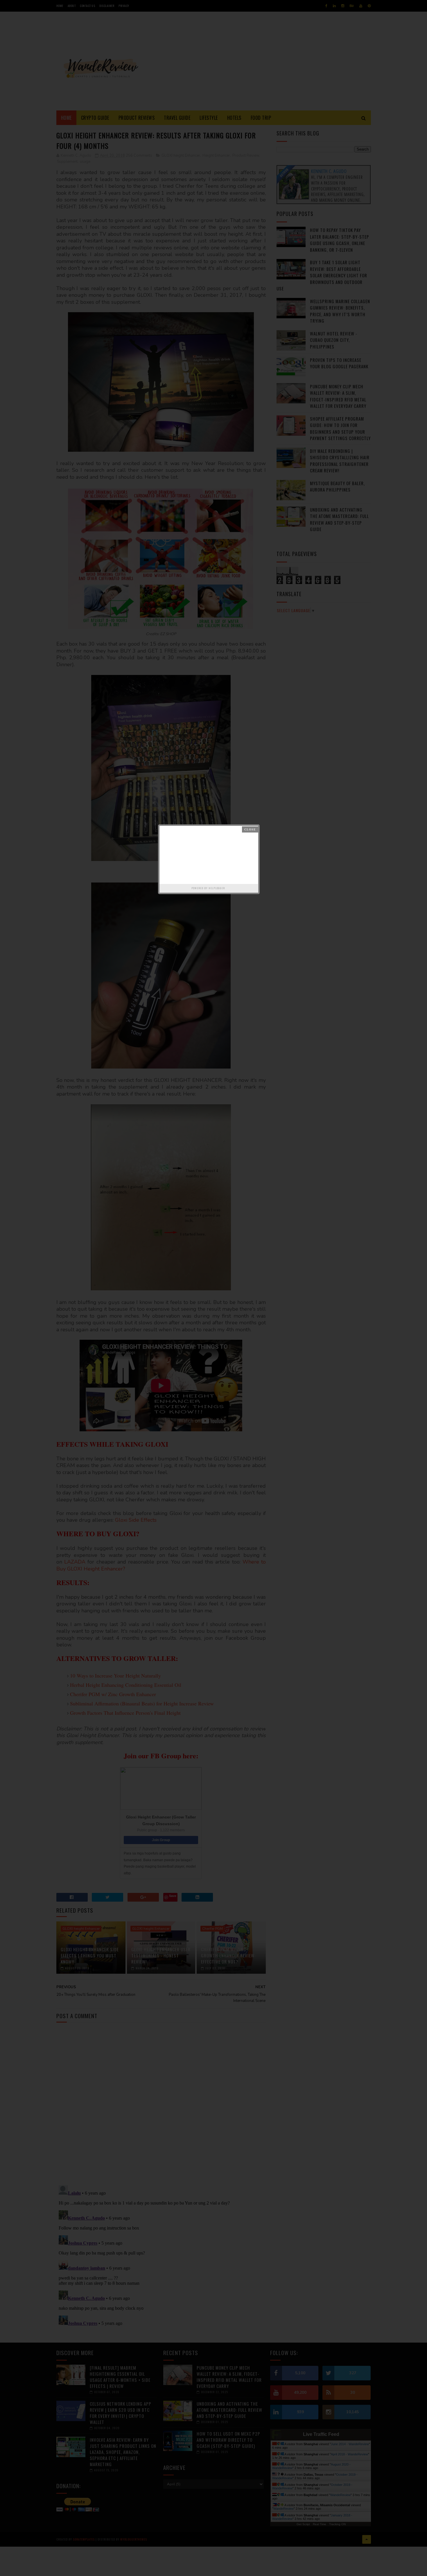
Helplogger (217, 888)
